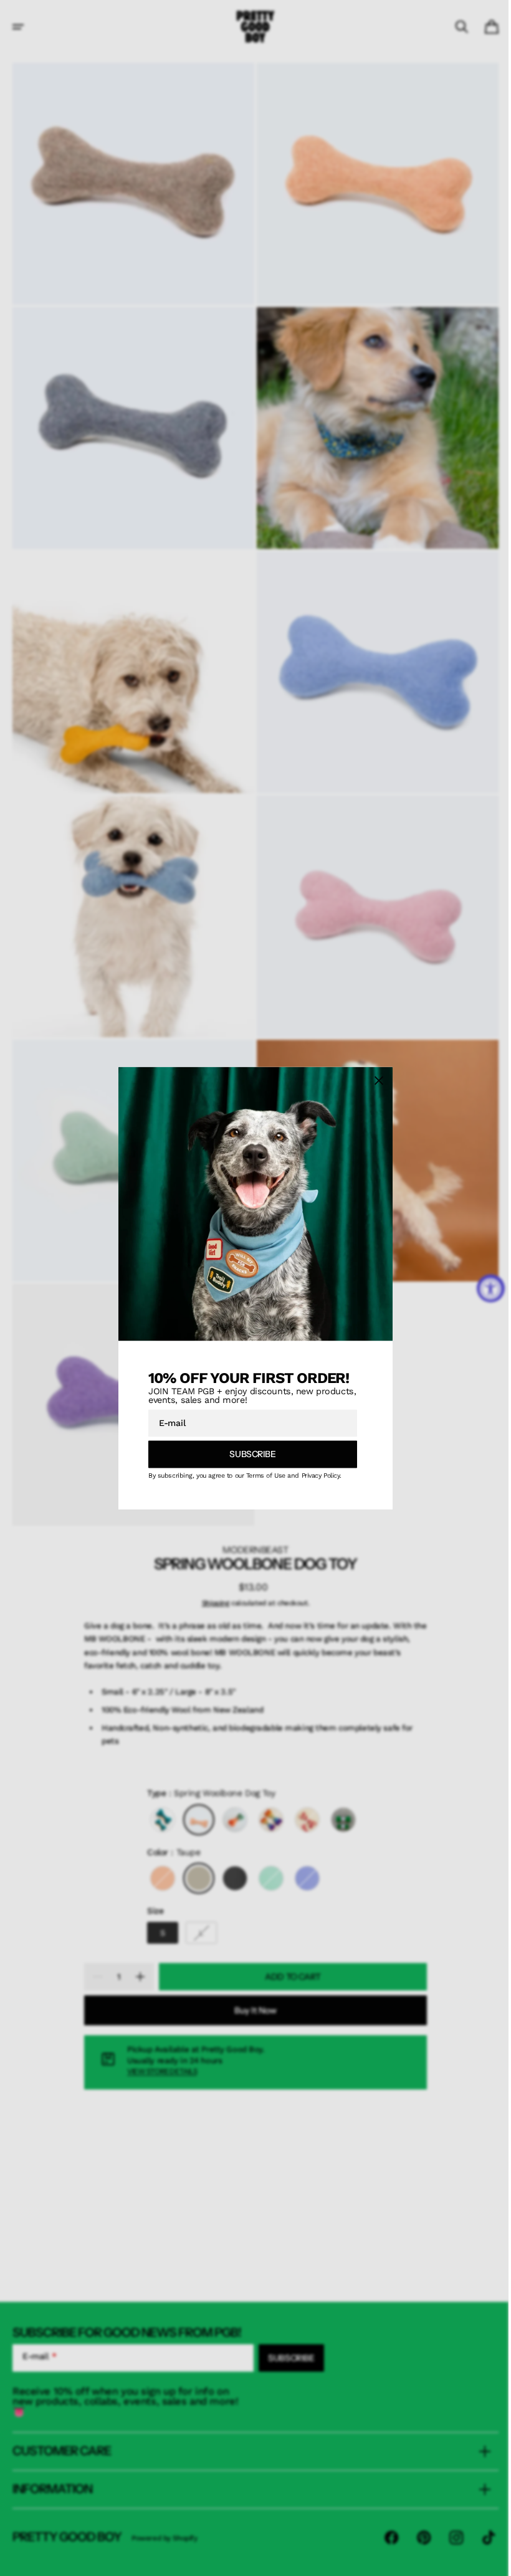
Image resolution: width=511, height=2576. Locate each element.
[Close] (375, 1080)
